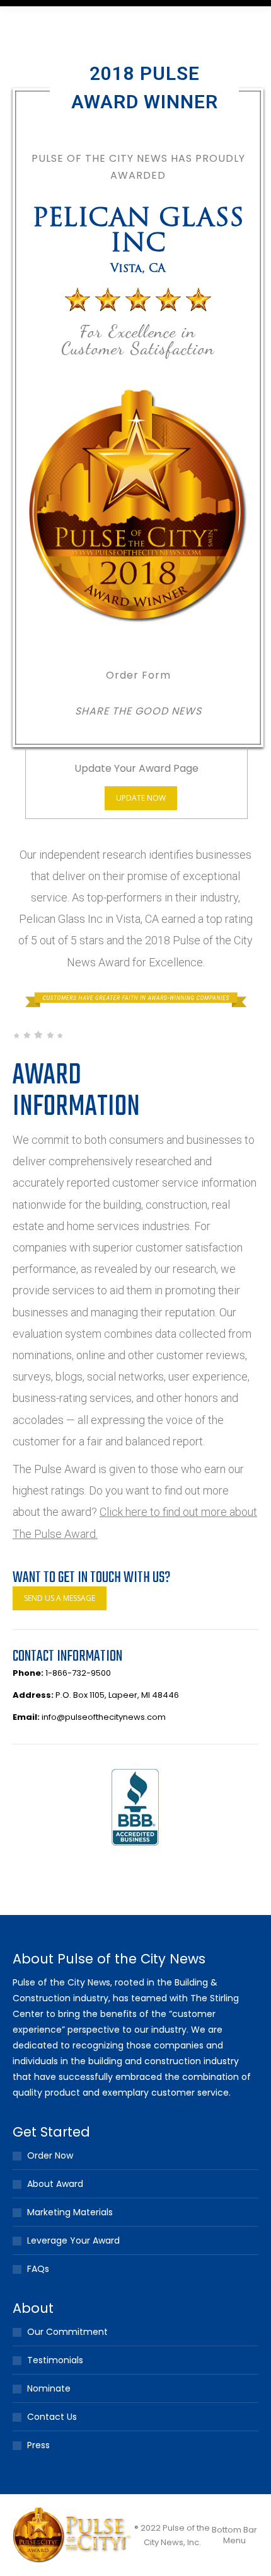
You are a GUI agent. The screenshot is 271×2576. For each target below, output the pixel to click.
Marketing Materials (70, 2212)
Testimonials (55, 2360)
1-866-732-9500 (78, 1673)
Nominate (49, 2388)
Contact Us (52, 2417)
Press (38, 2445)
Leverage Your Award (73, 2240)
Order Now (50, 2155)
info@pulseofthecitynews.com (104, 1717)
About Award (55, 2184)
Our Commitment (67, 2332)
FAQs (38, 2269)
